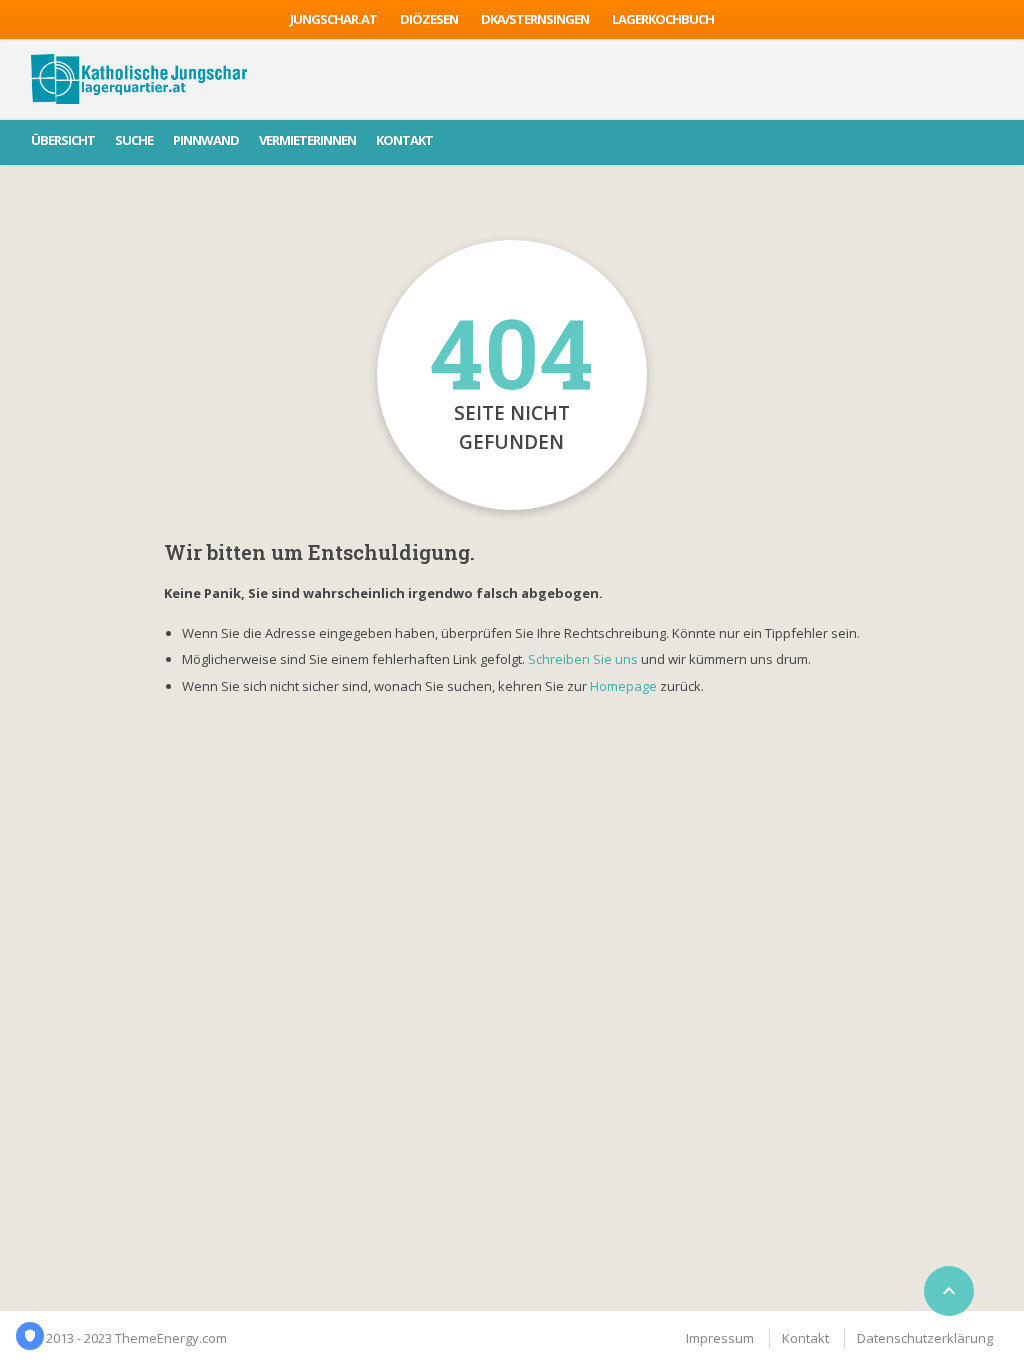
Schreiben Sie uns (583, 659)
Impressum (720, 1338)
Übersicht (63, 140)
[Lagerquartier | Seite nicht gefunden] (139, 79)
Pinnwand (206, 140)
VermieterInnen (307, 140)
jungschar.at (333, 19)
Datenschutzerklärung (925, 1338)
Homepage (625, 686)
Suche (134, 140)
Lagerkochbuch (663, 19)
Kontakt (404, 140)
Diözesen (429, 19)
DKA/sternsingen (535, 19)
